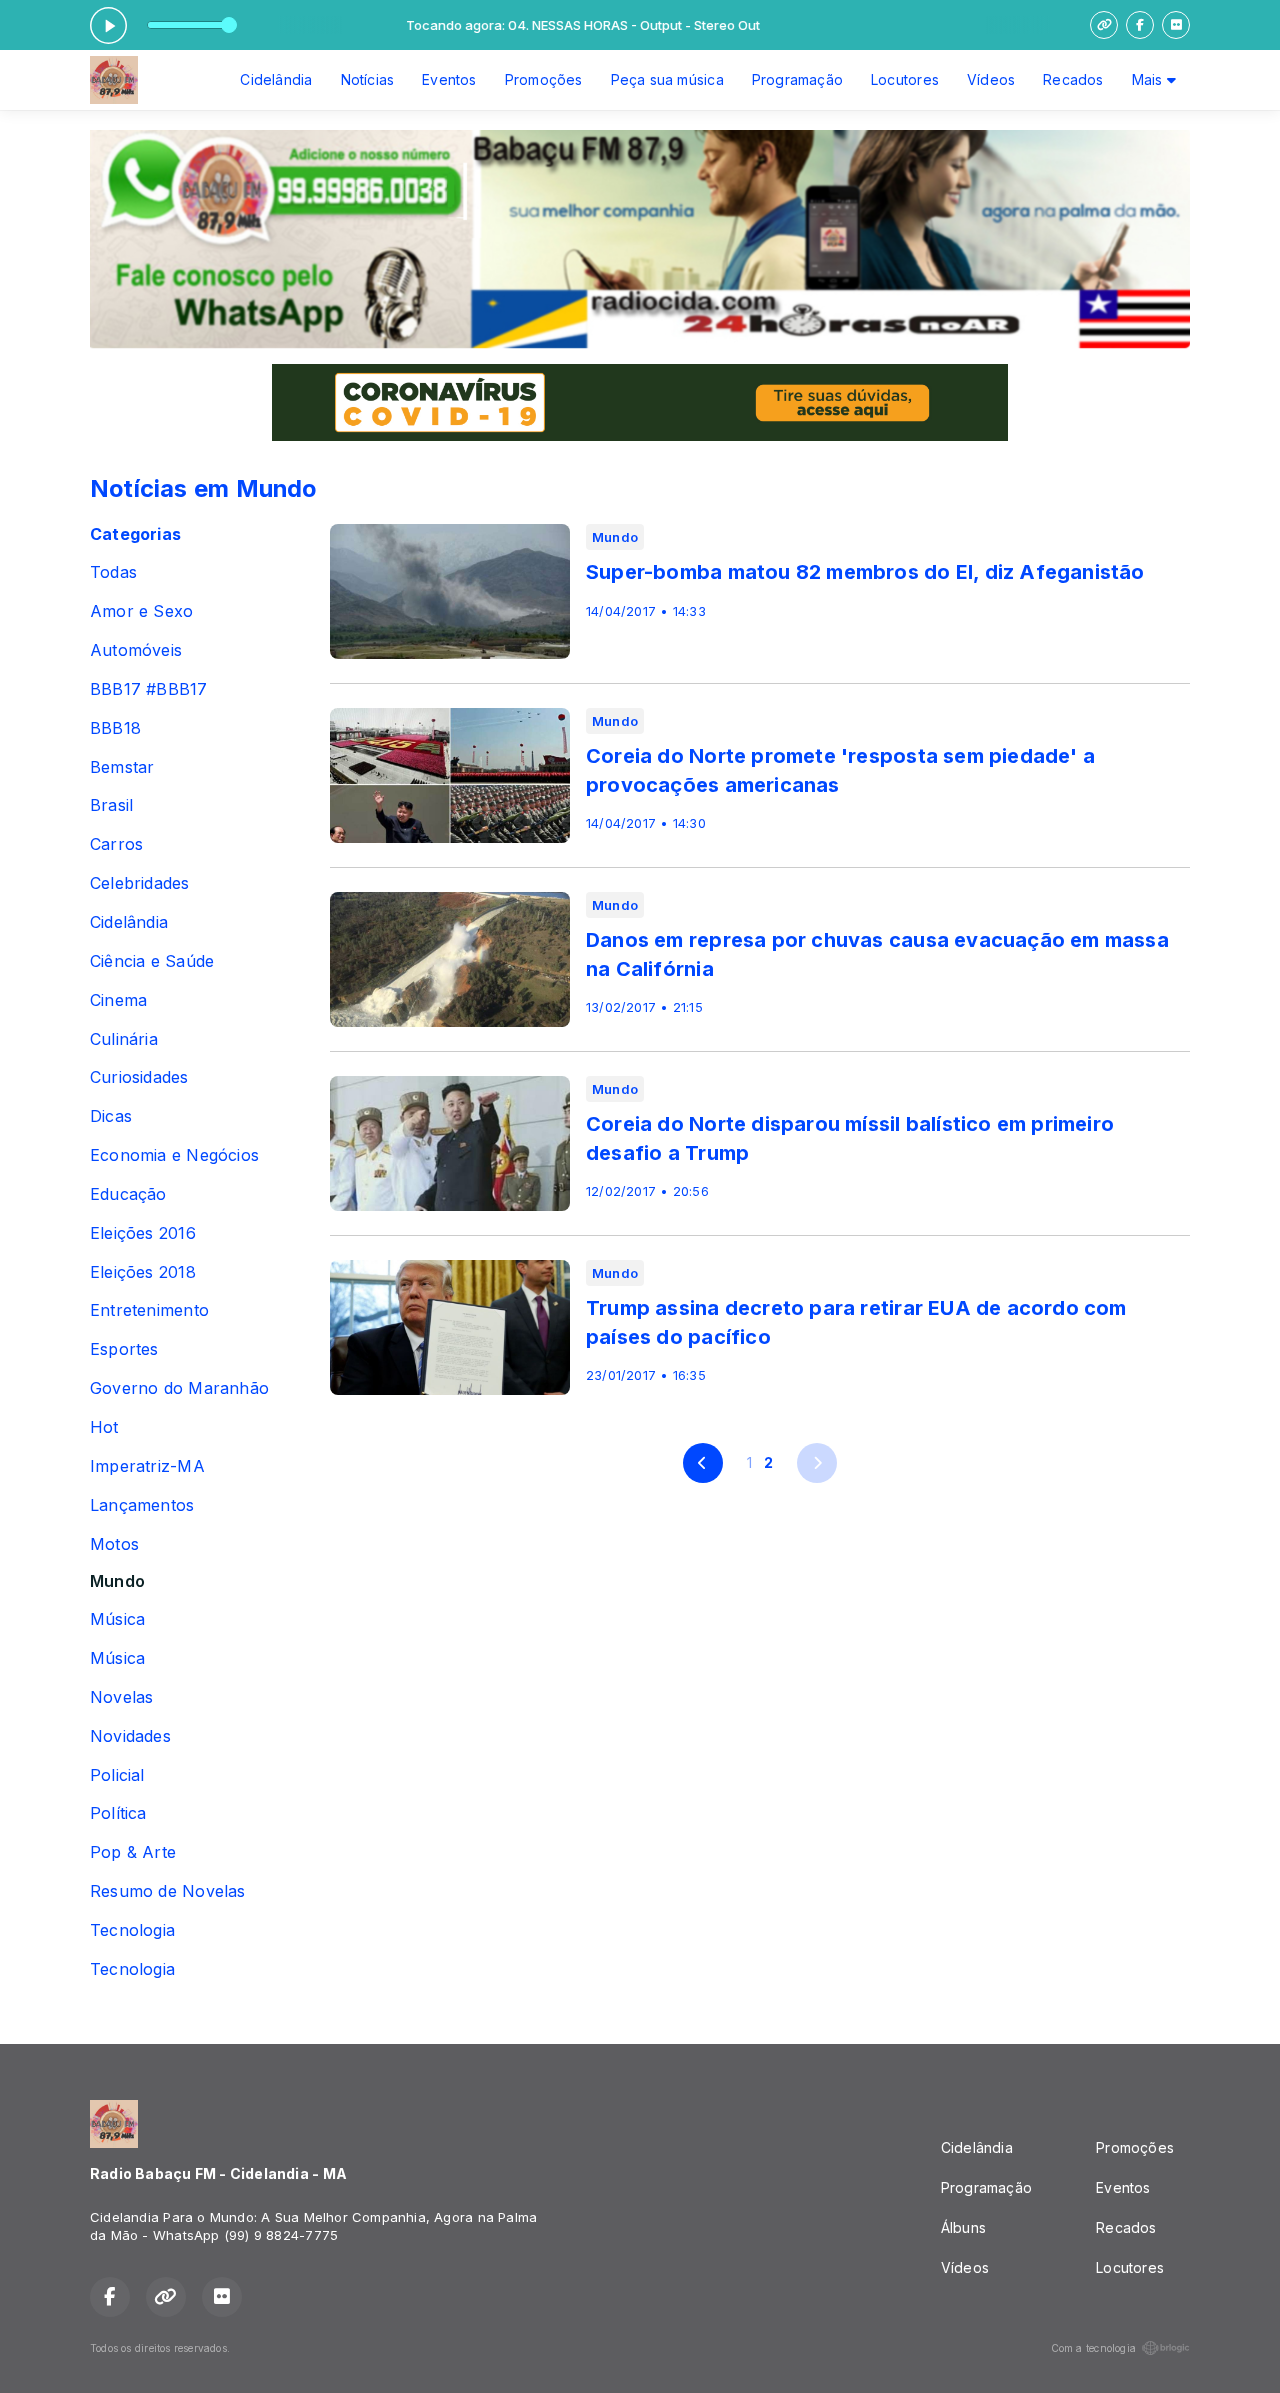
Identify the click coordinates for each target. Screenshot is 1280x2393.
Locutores (905, 79)
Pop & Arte (133, 1852)
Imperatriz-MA (147, 1466)
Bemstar (122, 767)
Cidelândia (276, 79)
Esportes (124, 1349)
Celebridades (140, 883)
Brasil (111, 805)
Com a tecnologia (1093, 2348)
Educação (128, 1194)
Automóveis (136, 650)
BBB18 (115, 728)
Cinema (118, 1000)
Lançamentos (142, 1505)
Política (118, 1813)
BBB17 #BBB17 (149, 689)
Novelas (121, 1697)
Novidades (130, 1736)
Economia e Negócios (174, 1155)
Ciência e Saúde (152, 961)
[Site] (1104, 25)
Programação (797, 79)
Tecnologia (132, 1930)
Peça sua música (667, 79)
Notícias (368, 79)
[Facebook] (1140, 25)
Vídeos (991, 79)
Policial (117, 1775)
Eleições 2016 (143, 1233)
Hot (104, 1427)
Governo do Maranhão (179, 1388)
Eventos (449, 79)
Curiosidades (139, 1077)
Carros (116, 844)
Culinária (124, 1039)
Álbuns (963, 2227)
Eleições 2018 (143, 1272)
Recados (1073, 79)
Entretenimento (149, 1310)
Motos (114, 1544)
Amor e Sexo (141, 611)
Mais (1149, 79)
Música (117, 1619)
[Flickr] (1176, 25)
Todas (113, 572)
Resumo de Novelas (168, 1891)
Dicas (111, 1116)
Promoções (544, 79)
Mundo (117, 1581)
